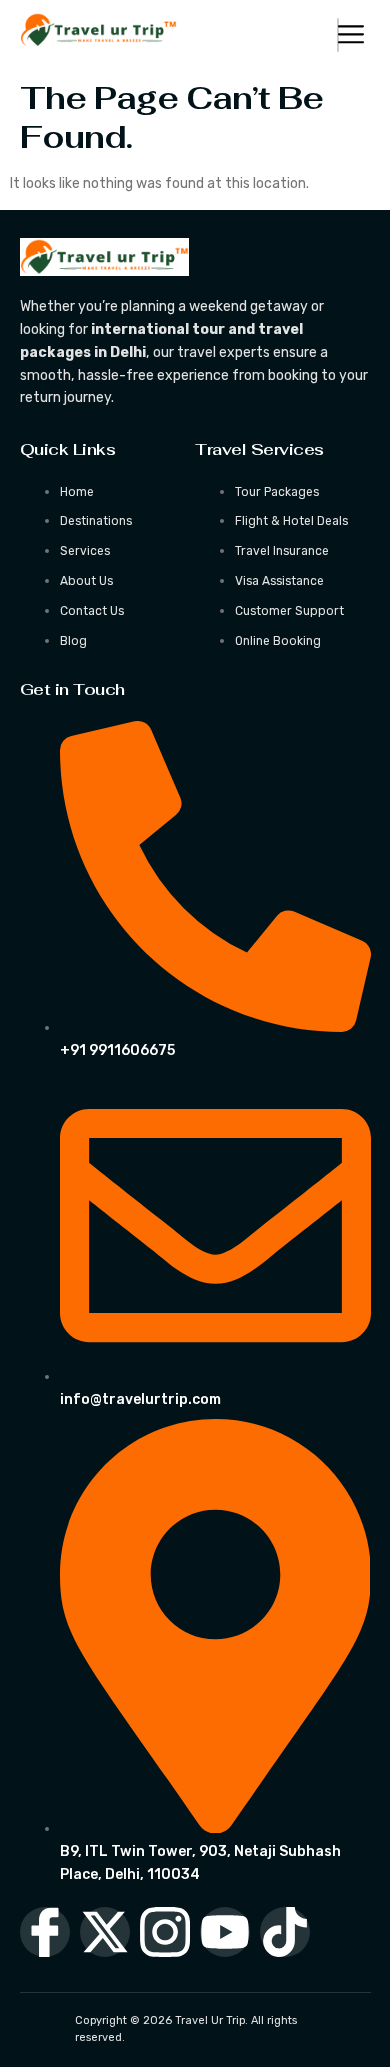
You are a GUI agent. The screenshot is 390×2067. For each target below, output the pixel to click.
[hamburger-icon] (338, 35)
